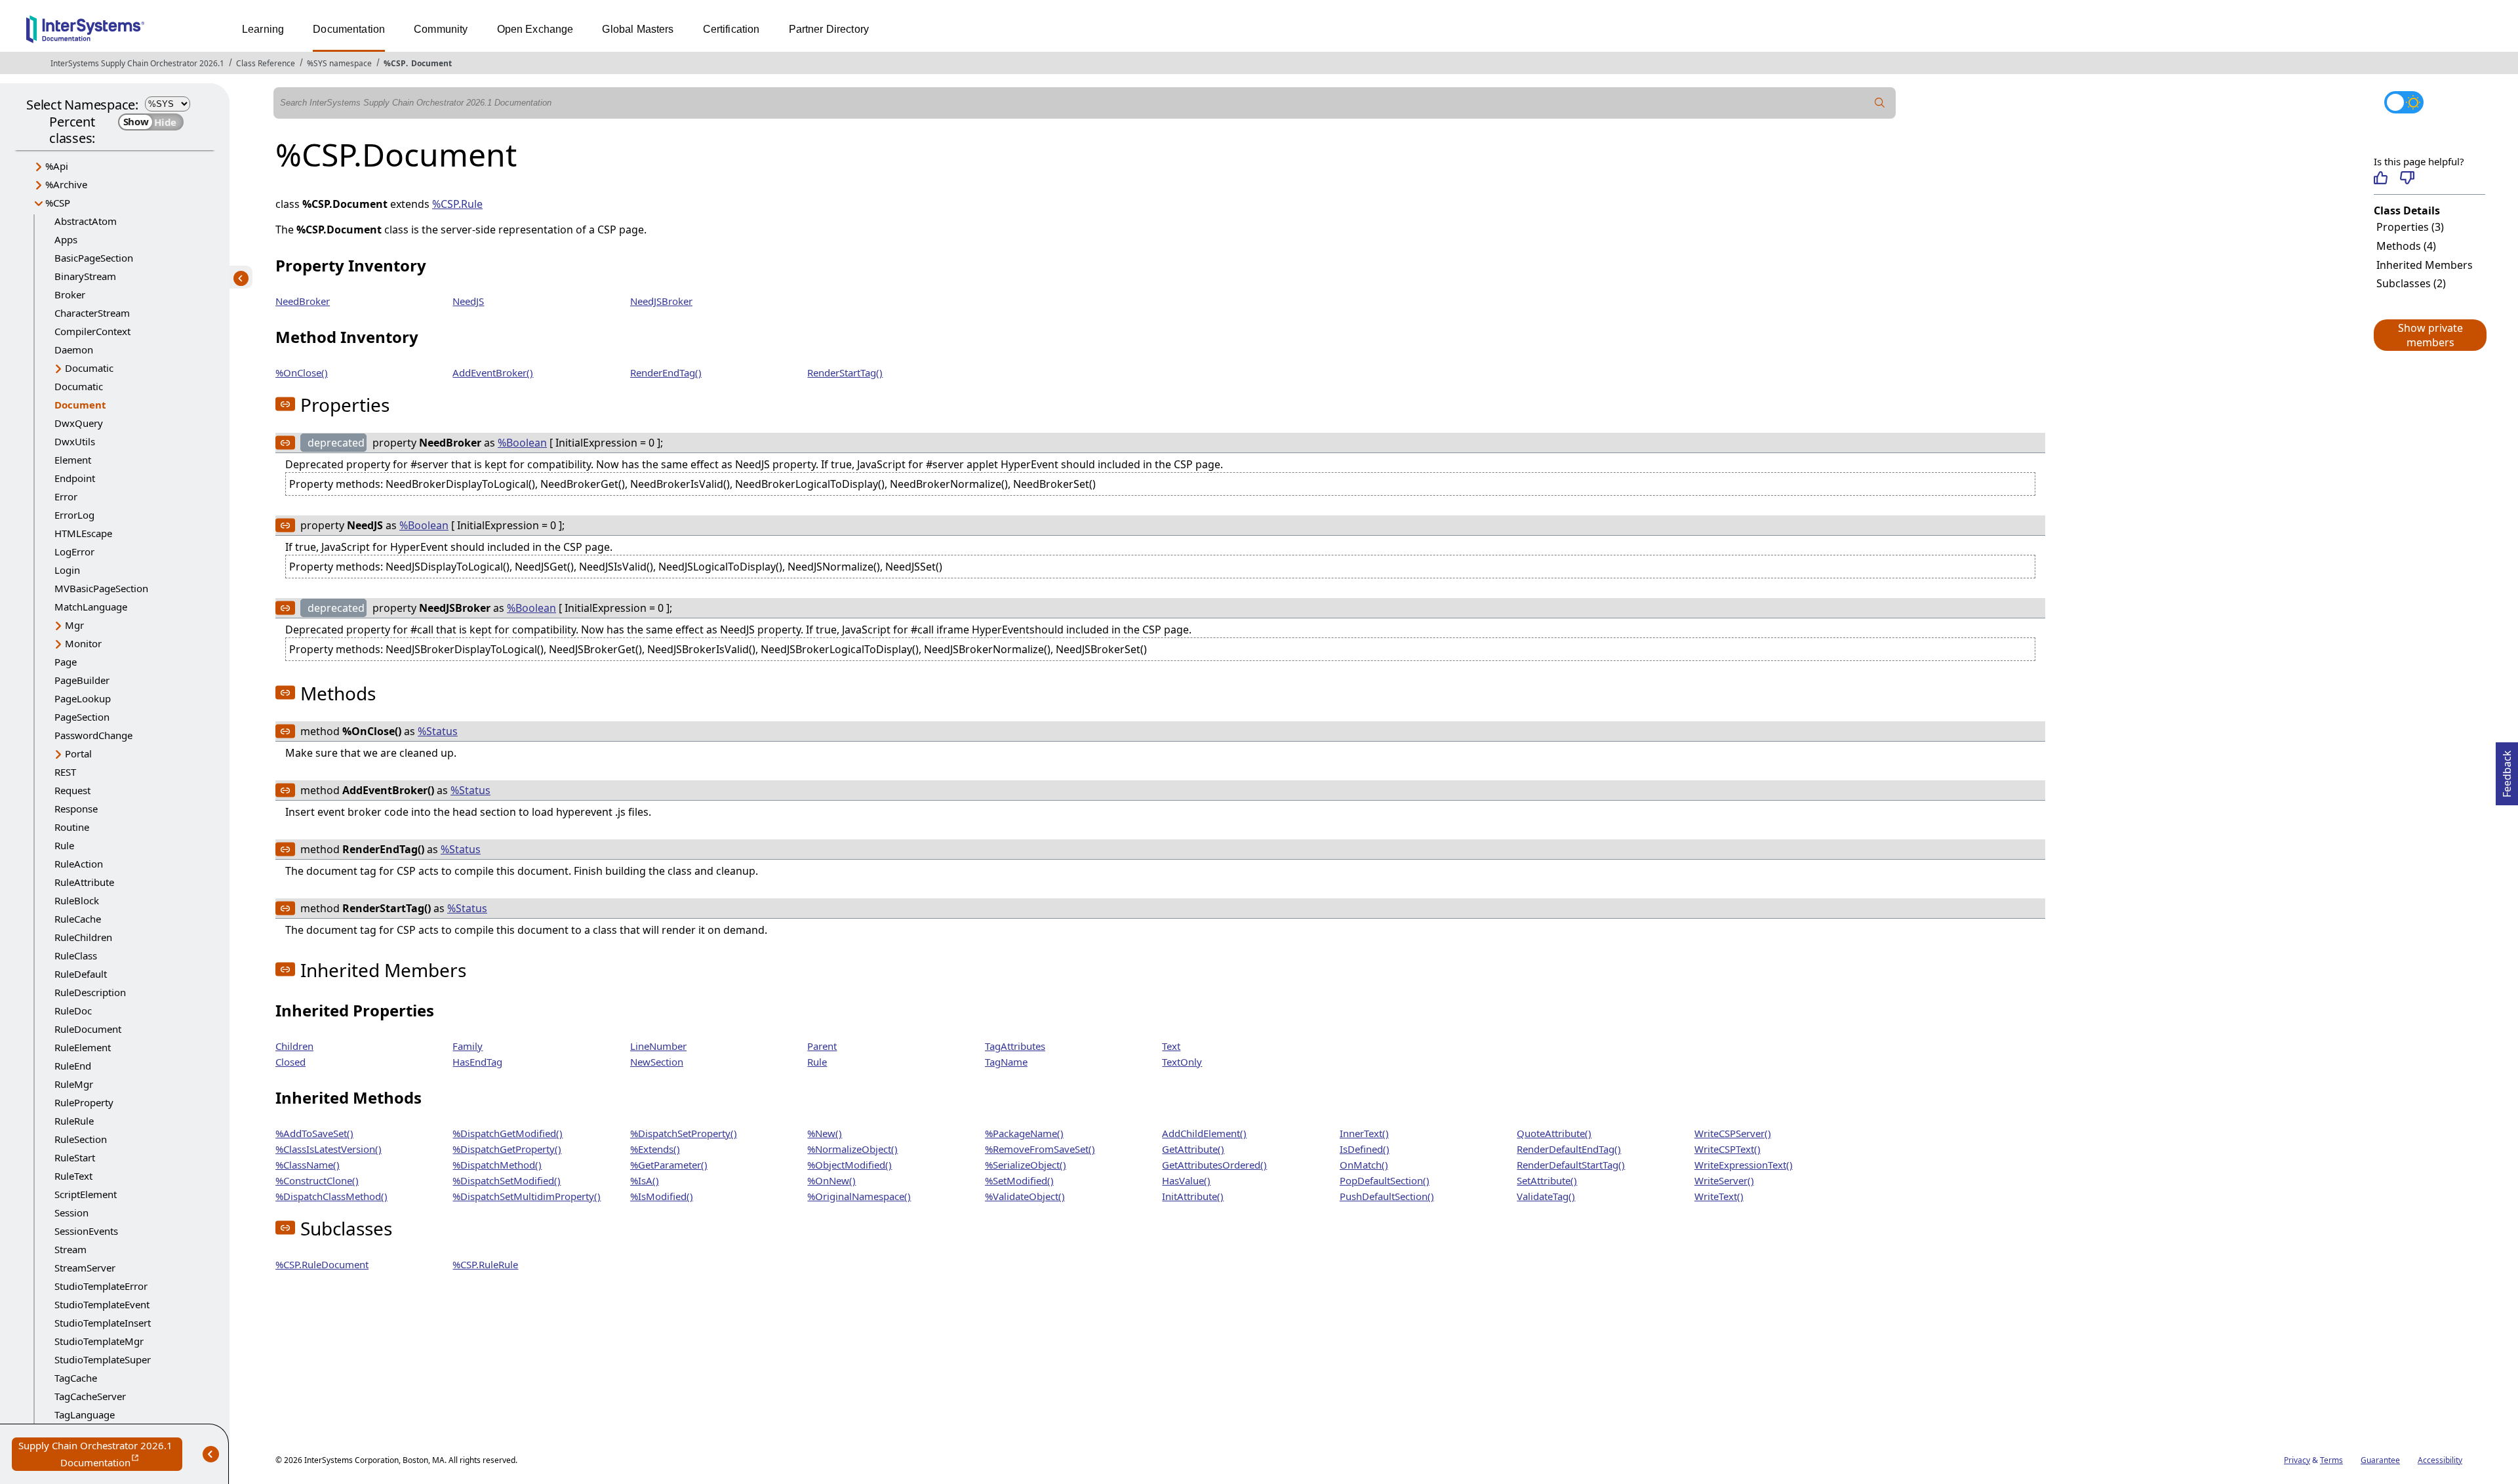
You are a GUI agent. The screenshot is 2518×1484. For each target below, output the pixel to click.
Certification (731, 29)
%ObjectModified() (849, 1165)
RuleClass (76, 955)
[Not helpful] (2407, 178)
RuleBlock (77, 900)
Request (72, 790)
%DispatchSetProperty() (684, 1133)
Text (1171, 1046)
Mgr (74, 625)
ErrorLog (74, 515)
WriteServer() (1724, 1180)
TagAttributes (1015, 1046)
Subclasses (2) (2411, 283)
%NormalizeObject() (852, 1149)
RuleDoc (73, 1011)
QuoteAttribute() (1554, 1133)
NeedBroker (303, 301)
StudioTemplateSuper (103, 1359)
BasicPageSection (94, 258)
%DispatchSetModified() (507, 1180)
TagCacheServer (90, 1396)
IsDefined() (1365, 1149)
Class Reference (266, 63)
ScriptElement (86, 1194)
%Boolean (522, 443)
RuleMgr (74, 1084)
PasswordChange (93, 735)
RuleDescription (90, 992)
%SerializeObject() (1026, 1165)
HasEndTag (477, 1062)
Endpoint (75, 478)
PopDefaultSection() (1385, 1180)
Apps (66, 239)
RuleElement (83, 1047)
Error (66, 496)
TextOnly (1182, 1062)
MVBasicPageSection (101, 588)
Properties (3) (2410, 227)
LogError (74, 551)
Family (468, 1046)
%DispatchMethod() (497, 1165)
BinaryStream (85, 276)
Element (73, 460)
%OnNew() (831, 1180)
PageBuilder (82, 680)
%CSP (395, 63)
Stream (70, 1249)
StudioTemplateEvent (102, 1304)
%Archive (66, 184)
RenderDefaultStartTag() (1571, 1165)
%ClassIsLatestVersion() (329, 1149)
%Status (438, 731)
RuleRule (74, 1121)
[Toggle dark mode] (2404, 102)
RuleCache (78, 919)
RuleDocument (88, 1029)
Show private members (2430, 335)
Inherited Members (2425, 265)
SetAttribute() (1547, 1180)
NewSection (657, 1062)
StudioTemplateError (101, 1286)
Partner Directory (829, 29)
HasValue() (1186, 1180)
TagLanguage (85, 1414)
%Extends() (655, 1149)
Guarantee (2380, 1460)
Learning (263, 29)
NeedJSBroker (661, 301)
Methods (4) (2406, 246)
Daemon (74, 350)
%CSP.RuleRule (485, 1264)
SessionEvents (86, 1231)
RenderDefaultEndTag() (1569, 1149)
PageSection (82, 717)
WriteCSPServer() (1733, 1133)
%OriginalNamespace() (859, 1196)
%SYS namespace (339, 63)
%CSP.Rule (457, 204)
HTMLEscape (83, 533)
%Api (57, 166)
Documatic (89, 368)
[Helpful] (2381, 178)
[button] (2429, 335)
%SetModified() (1019, 1180)
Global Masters (638, 29)
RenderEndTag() (666, 372)
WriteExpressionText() (1744, 1165)
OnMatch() (1364, 1165)
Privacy (2297, 1460)
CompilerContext (92, 331)
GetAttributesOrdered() (1214, 1165)
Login (67, 570)
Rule (64, 845)
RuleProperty (84, 1102)
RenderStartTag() (845, 372)
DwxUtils (75, 441)
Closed (290, 1062)
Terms (2331, 1460)
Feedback (2507, 770)
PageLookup (83, 698)
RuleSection (81, 1139)
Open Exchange (535, 29)
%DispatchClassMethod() (331, 1196)
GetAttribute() (1193, 1149)
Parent (822, 1046)
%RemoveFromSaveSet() (1040, 1149)
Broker (70, 294)
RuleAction (79, 864)
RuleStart (75, 1157)
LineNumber (658, 1046)
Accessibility (2440, 1460)
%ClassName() (308, 1165)
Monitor (83, 643)
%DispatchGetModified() (508, 1133)
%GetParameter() (669, 1165)
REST (65, 772)
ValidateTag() (1546, 1196)
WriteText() (1719, 1196)
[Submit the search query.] (1880, 103)
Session (71, 1213)
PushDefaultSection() (1387, 1196)
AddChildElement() (1204, 1133)
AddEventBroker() (493, 372)
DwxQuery (79, 423)
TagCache (76, 1378)
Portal (78, 753)
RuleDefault (81, 974)
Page (66, 662)
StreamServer (85, 1268)
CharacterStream (92, 313)
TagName (1006, 1062)
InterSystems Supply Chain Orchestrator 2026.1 (137, 63)
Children (294, 1046)
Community (441, 29)
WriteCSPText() (1728, 1149)
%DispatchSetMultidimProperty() (527, 1196)
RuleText (73, 1176)
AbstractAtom (86, 221)
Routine (72, 827)
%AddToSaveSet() (314, 1133)
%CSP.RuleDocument (322, 1264)
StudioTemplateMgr (99, 1341)
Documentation (349, 29)
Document (431, 63)
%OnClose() (302, 372)
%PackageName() (1024, 1133)
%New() (825, 1133)
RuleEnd (73, 1066)
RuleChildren (83, 937)
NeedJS (468, 301)
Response (76, 809)
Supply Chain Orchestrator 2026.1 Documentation (100, 1455)
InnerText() (1364, 1133)
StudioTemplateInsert (103, 1323)
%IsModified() (662, 1196)
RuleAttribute (84, 882)
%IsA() (645, 1180)
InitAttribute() (1193, 1196)
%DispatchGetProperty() (507, 1149)
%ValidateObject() (1025, 1196)
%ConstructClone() (317, 1180)
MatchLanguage (91, 607)
